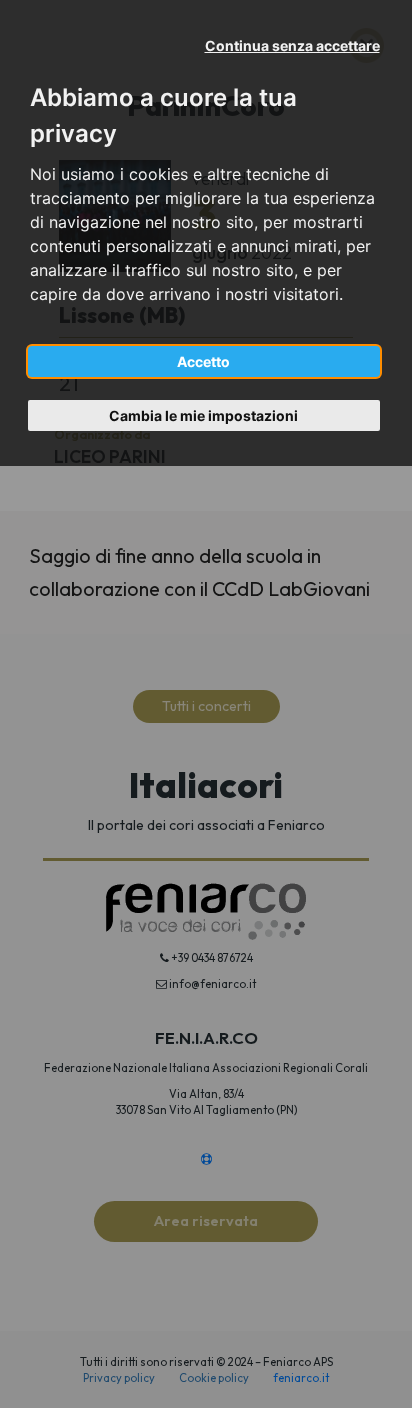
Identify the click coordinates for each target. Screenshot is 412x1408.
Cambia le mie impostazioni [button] (203, 415)
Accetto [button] (203, 361)
